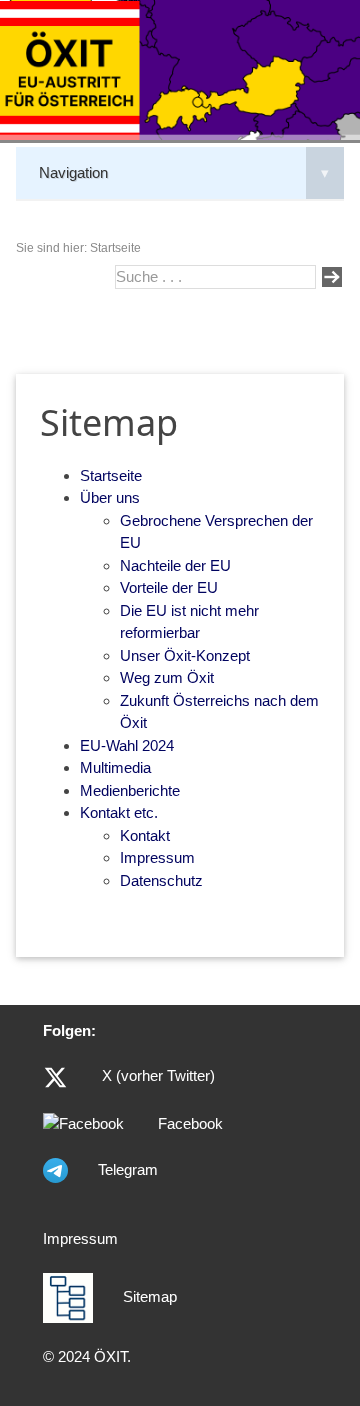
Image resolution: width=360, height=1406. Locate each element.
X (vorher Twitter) (156, 1075)
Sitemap (150, 1296)
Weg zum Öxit (167, 677)
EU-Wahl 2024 (127, 745)
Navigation (184, 172)
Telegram (128, 1169)
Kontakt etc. (119, 812)
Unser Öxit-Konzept (185, 655)
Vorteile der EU (169, 587)
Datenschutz (161, 880)
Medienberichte (130, 790)
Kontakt (145, 835)
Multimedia (115, 767)
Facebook (188, 1123)
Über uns (110, 497)
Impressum (157, 857)
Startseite (111, 475)
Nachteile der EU (175, 565)
